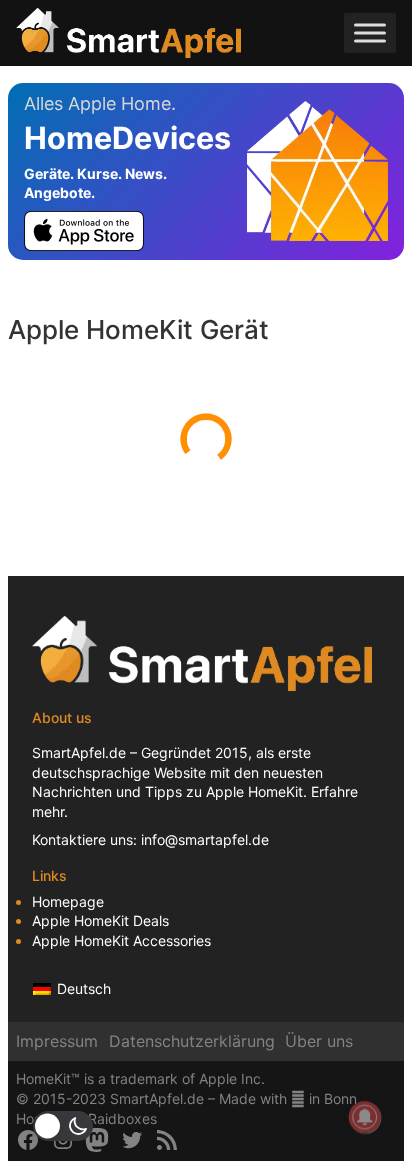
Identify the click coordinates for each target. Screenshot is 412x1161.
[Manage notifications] (365, 1117)
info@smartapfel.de (205, 839)
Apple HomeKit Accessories (121, 940)
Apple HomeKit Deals (100, 920)
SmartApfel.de (79, 752)
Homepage (68, 901)
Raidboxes (122, 1118)
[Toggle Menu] (370, 33)
